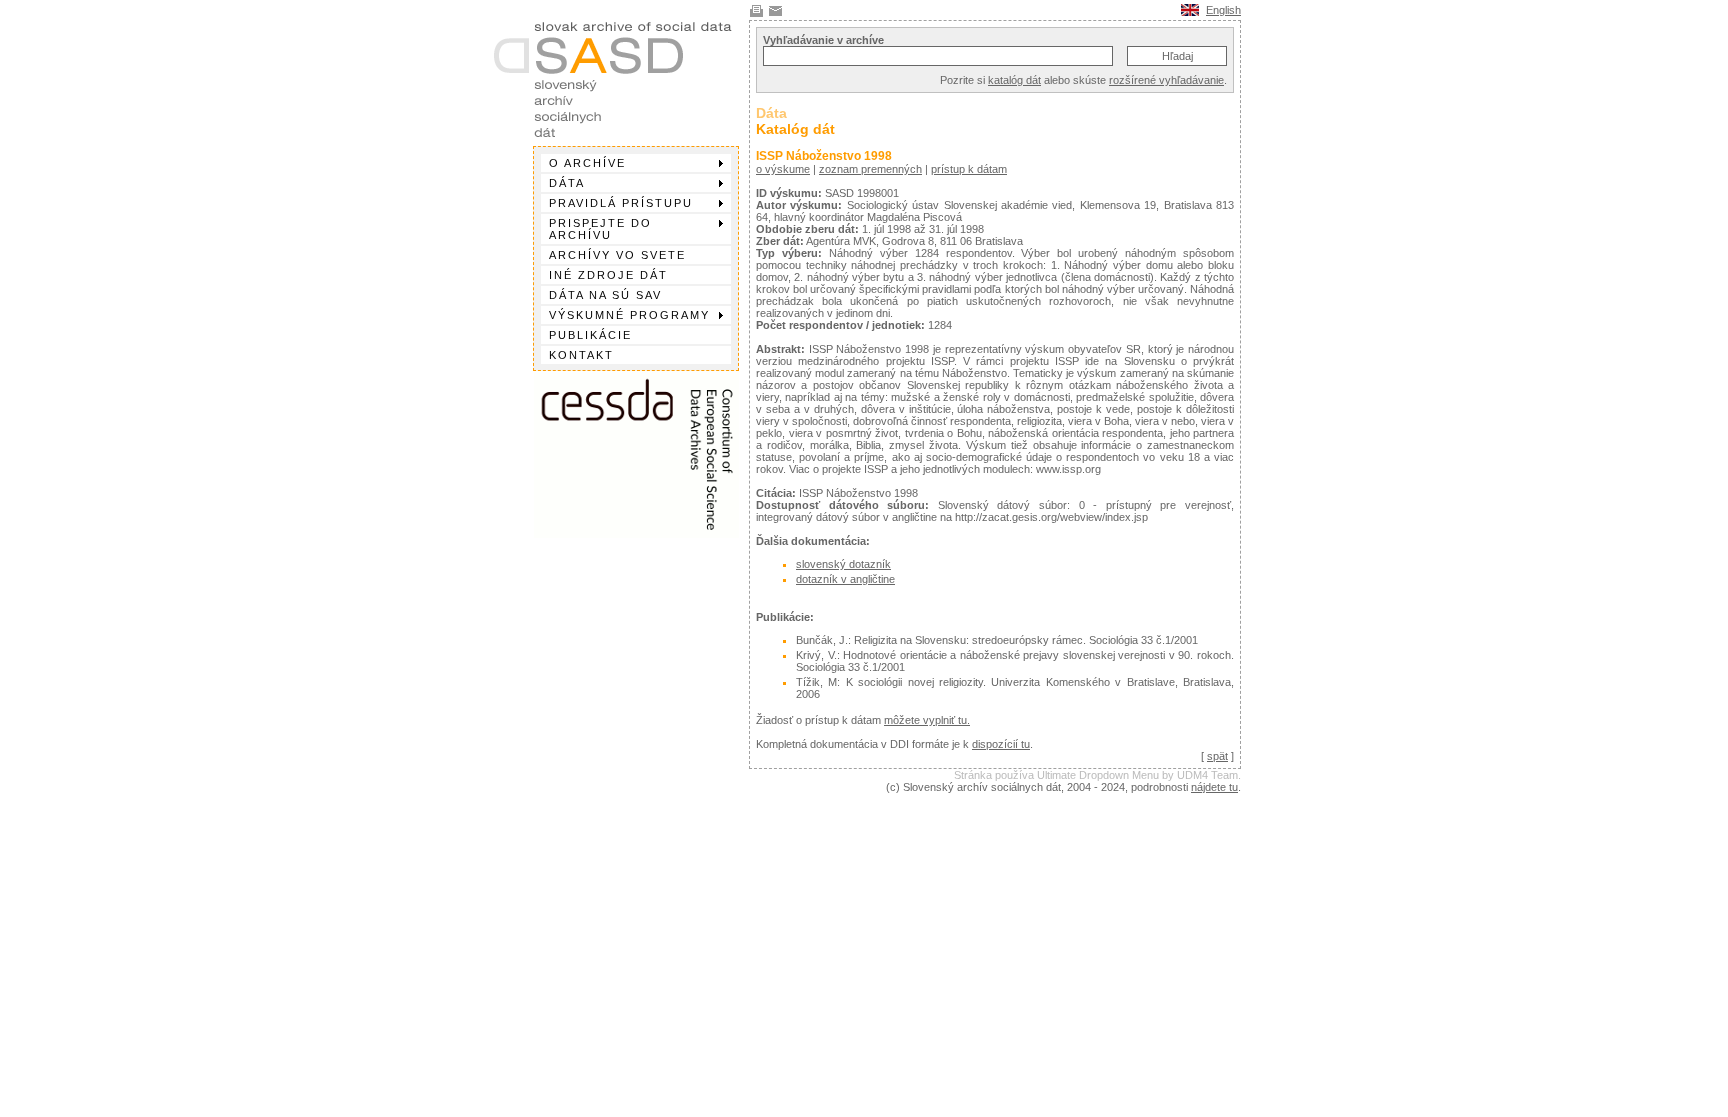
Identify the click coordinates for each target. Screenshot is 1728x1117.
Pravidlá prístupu (621, 203)
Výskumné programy (629, 315)
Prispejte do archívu (600, 229)
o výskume (783, 169)
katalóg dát (1014, 80)
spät (1217, 756)
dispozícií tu (1001, 744)
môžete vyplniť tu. (927, 720)
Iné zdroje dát (608, 275)
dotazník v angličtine (845, 579)
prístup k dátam (969, 169)
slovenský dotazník (843, 564)
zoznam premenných (870, 169)
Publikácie (590, 335)
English (1223, 10)
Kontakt (581, 355)
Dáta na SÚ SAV (605, 295)
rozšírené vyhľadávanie (1166, 80)
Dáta (567, 183)
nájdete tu (1214, 787)
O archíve (587, 163)
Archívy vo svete (617, 255)
